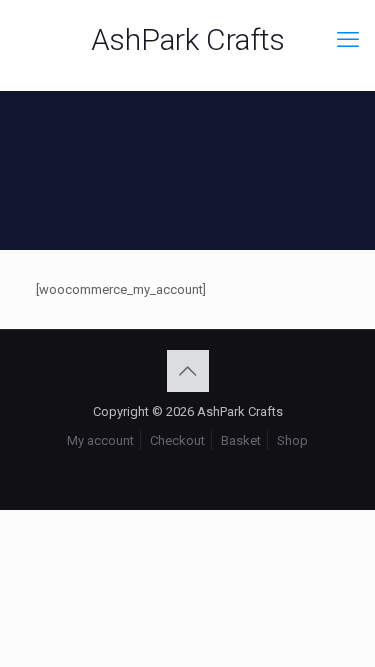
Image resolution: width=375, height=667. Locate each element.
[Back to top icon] (188, 371)
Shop (292, 440)
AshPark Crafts (188, 39)
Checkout (177, 440)
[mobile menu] (348, 40)
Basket (241, 440)
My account (100, 440)
